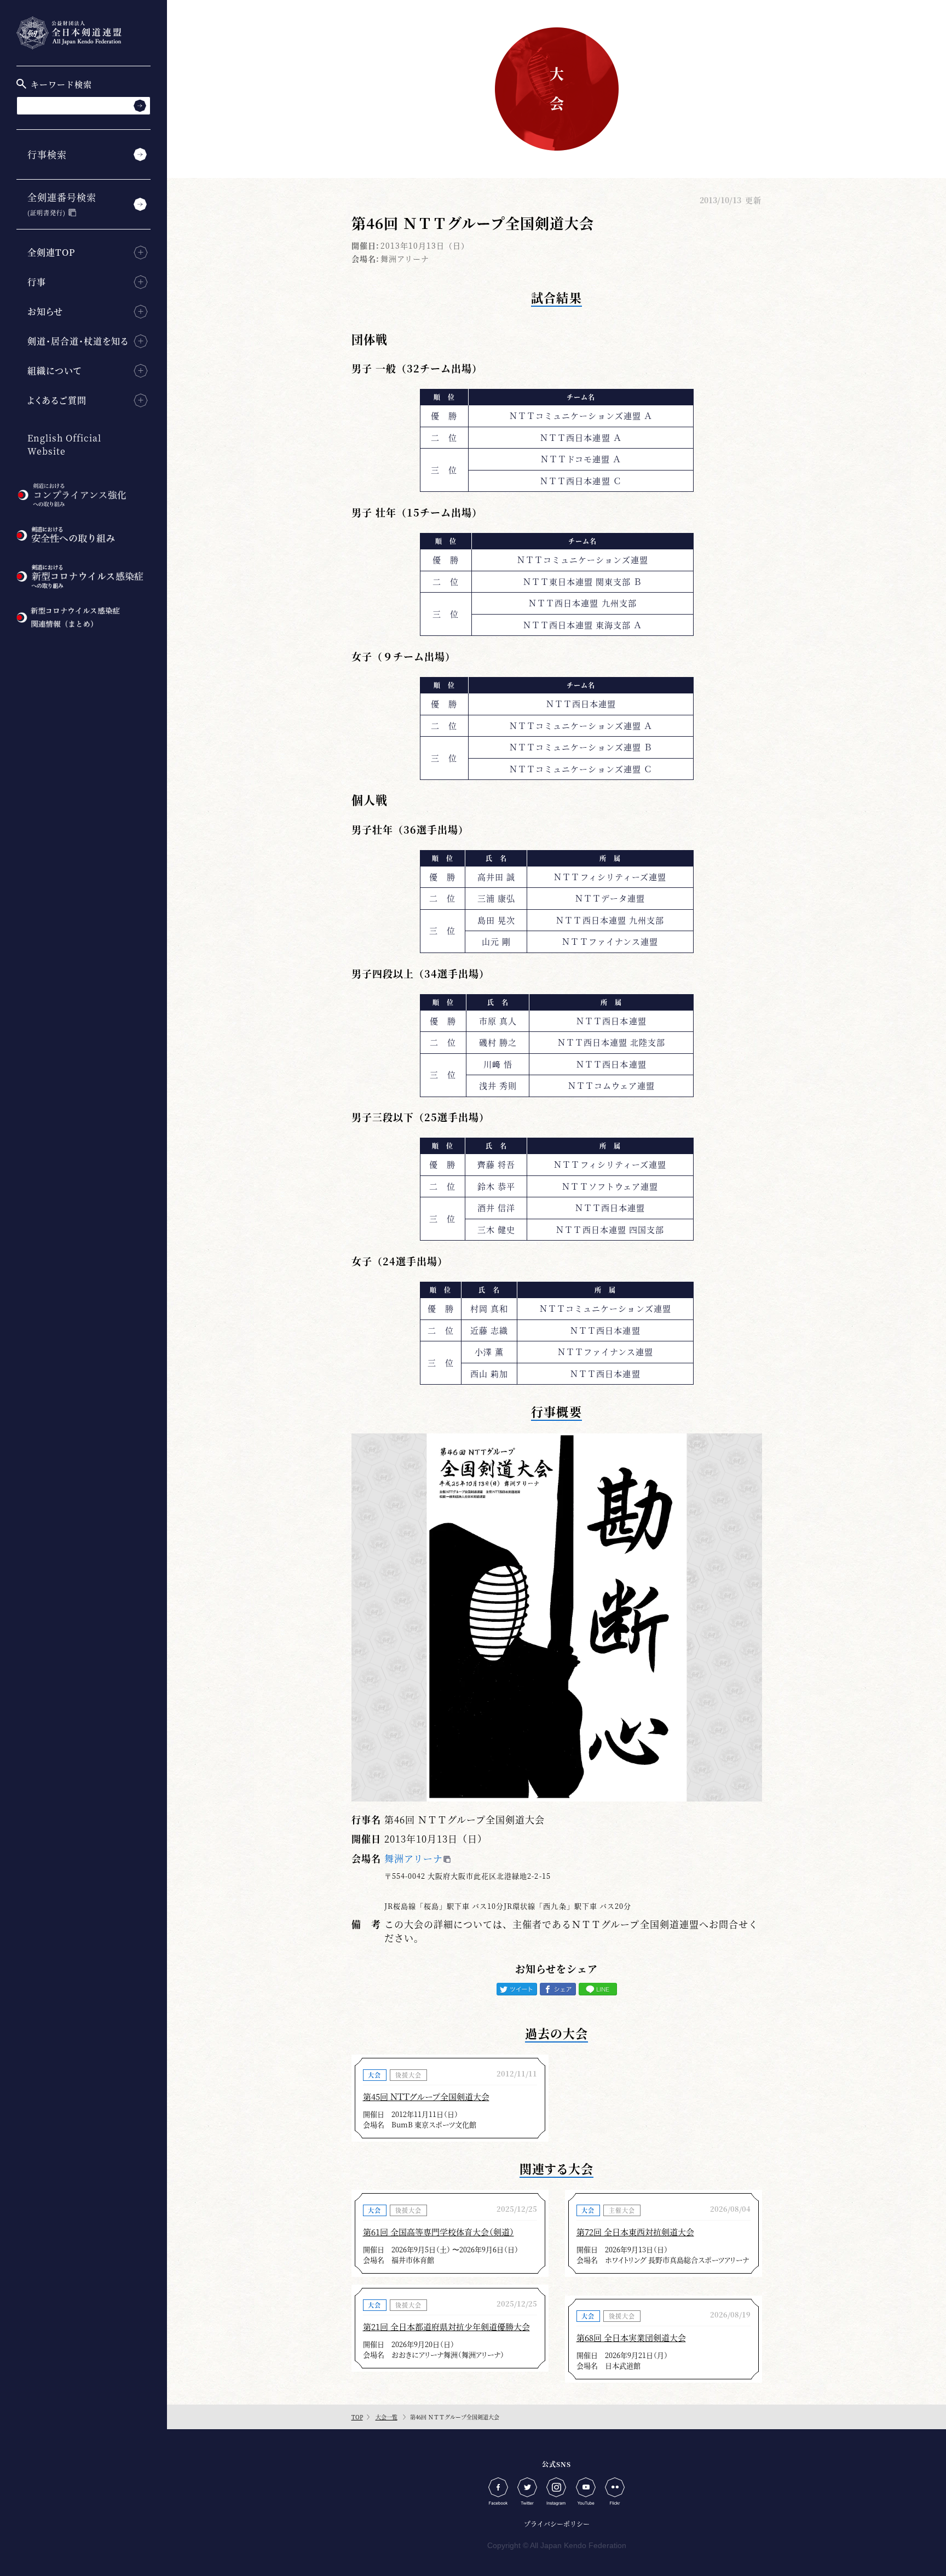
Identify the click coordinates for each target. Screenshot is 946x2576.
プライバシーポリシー (557, 2524)
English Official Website (64, 444)
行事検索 (47, 154)
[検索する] (140, 105)
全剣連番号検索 (62, 203)
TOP (357, 2417)
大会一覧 (387, 2417)
